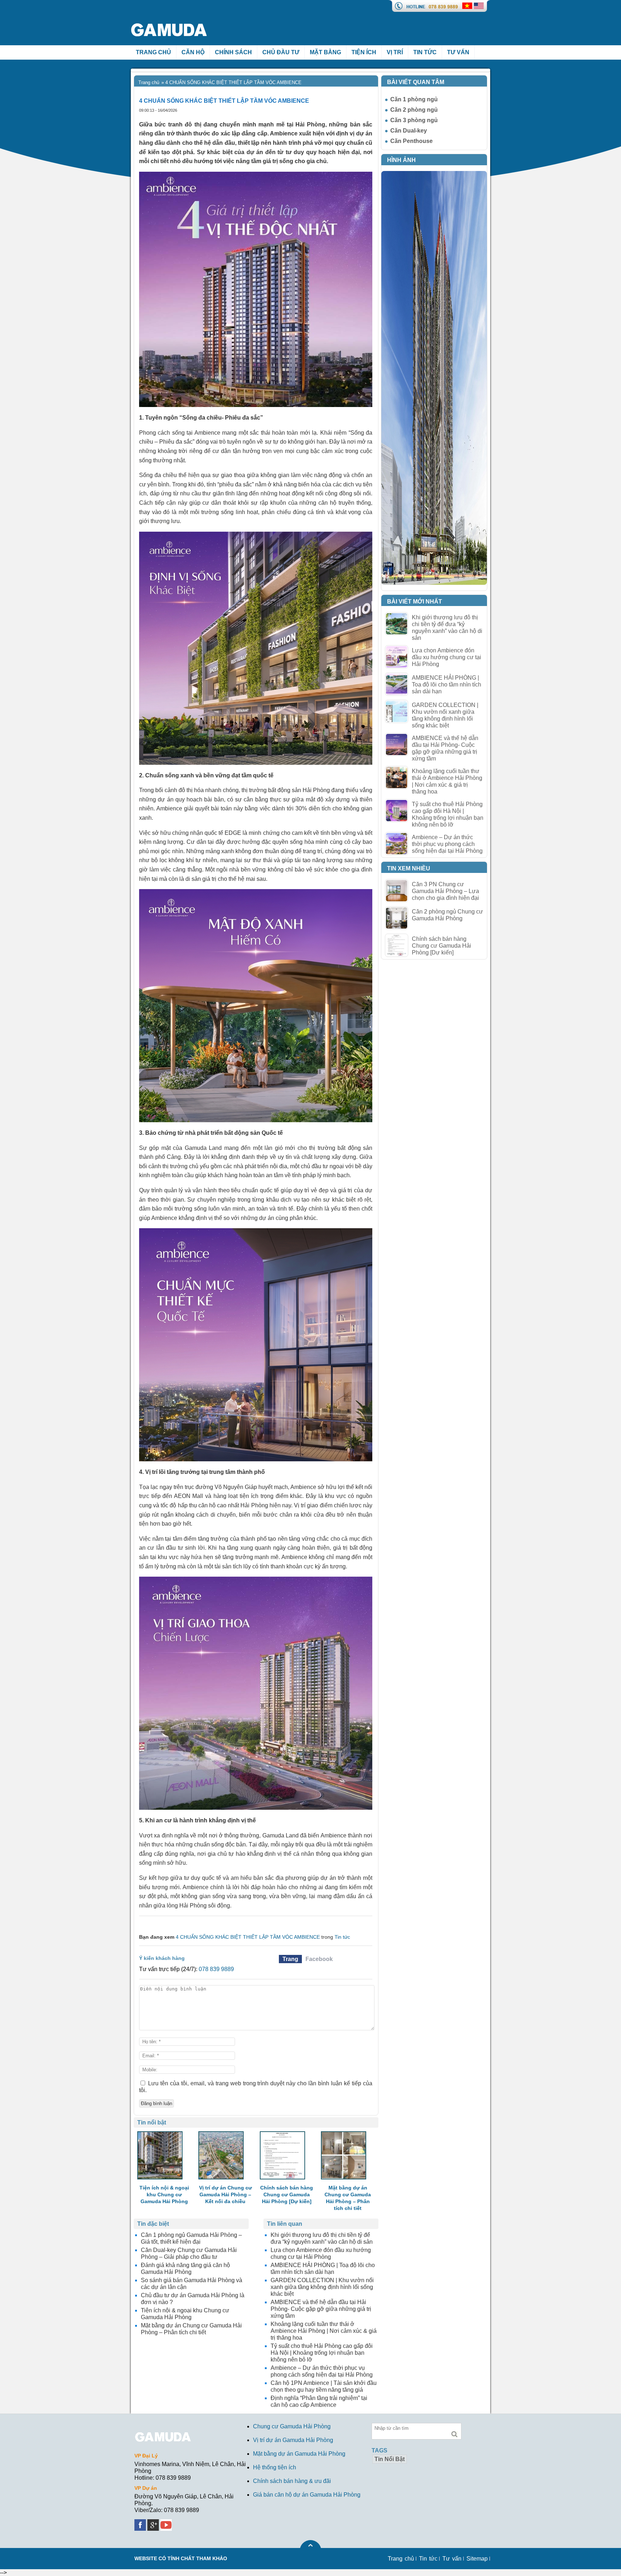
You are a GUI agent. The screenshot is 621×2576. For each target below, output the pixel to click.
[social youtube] (167, 2523)
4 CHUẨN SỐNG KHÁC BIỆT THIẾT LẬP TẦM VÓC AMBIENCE (248, 1937)
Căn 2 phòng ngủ (414, 110)
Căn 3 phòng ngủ (414, 120)
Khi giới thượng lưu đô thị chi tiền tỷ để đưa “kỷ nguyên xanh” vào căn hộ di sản (447, 628)
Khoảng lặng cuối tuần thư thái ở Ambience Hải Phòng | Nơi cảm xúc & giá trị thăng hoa (447, 781)
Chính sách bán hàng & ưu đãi (292, 2481)
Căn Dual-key (409, 131)
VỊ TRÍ (395, 52)
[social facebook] (141, 2523)
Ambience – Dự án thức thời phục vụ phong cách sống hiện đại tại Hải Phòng (447, 844)
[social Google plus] (154, 2523)
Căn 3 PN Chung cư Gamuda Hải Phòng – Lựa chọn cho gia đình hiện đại (445, 891)
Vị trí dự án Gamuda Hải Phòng (293, 2440)
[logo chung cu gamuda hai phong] (179, 14)
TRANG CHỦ (153, 52)
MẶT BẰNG (325, 52)
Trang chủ (149, 82)
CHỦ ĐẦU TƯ (281, 52)
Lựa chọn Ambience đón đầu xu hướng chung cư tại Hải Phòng (447, 657)
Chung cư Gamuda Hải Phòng (292, 2426)
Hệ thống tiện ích (275, 2467)
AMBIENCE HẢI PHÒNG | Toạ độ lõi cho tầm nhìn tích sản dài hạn (447, 685)
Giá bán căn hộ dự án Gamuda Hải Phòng (307, 2495)
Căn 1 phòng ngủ (414, 99)
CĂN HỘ (193, 52)
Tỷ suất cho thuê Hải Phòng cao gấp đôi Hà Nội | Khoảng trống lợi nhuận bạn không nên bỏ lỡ (448, 814)
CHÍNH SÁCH (233, 52)
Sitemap (477, 2559)
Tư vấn (458, 52)
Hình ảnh (401, 160)
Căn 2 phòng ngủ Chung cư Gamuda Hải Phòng (447, 915)
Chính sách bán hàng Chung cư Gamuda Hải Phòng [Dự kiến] (441, 946)
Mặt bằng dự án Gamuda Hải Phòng (299, 2454)
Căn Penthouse (411, 141)
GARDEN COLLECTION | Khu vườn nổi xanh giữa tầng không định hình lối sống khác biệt (445, 715)
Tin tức (425, 52)
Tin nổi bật (390, 2459)
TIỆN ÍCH (364, 52)
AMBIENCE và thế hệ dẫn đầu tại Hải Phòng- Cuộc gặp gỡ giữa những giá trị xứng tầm (445, 748)
